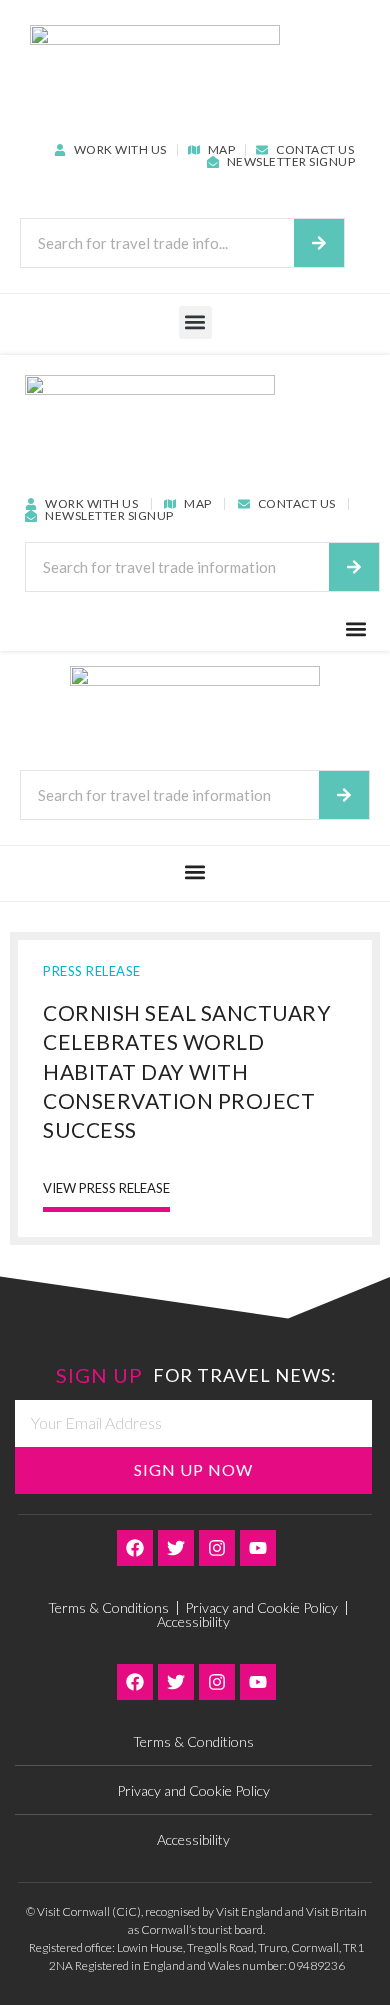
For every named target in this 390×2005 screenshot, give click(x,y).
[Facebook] (135, 1548)
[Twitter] (176, 1548)
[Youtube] (258, 1548)
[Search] (319, 243)
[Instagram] (217, 1548)
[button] (195, 322)
